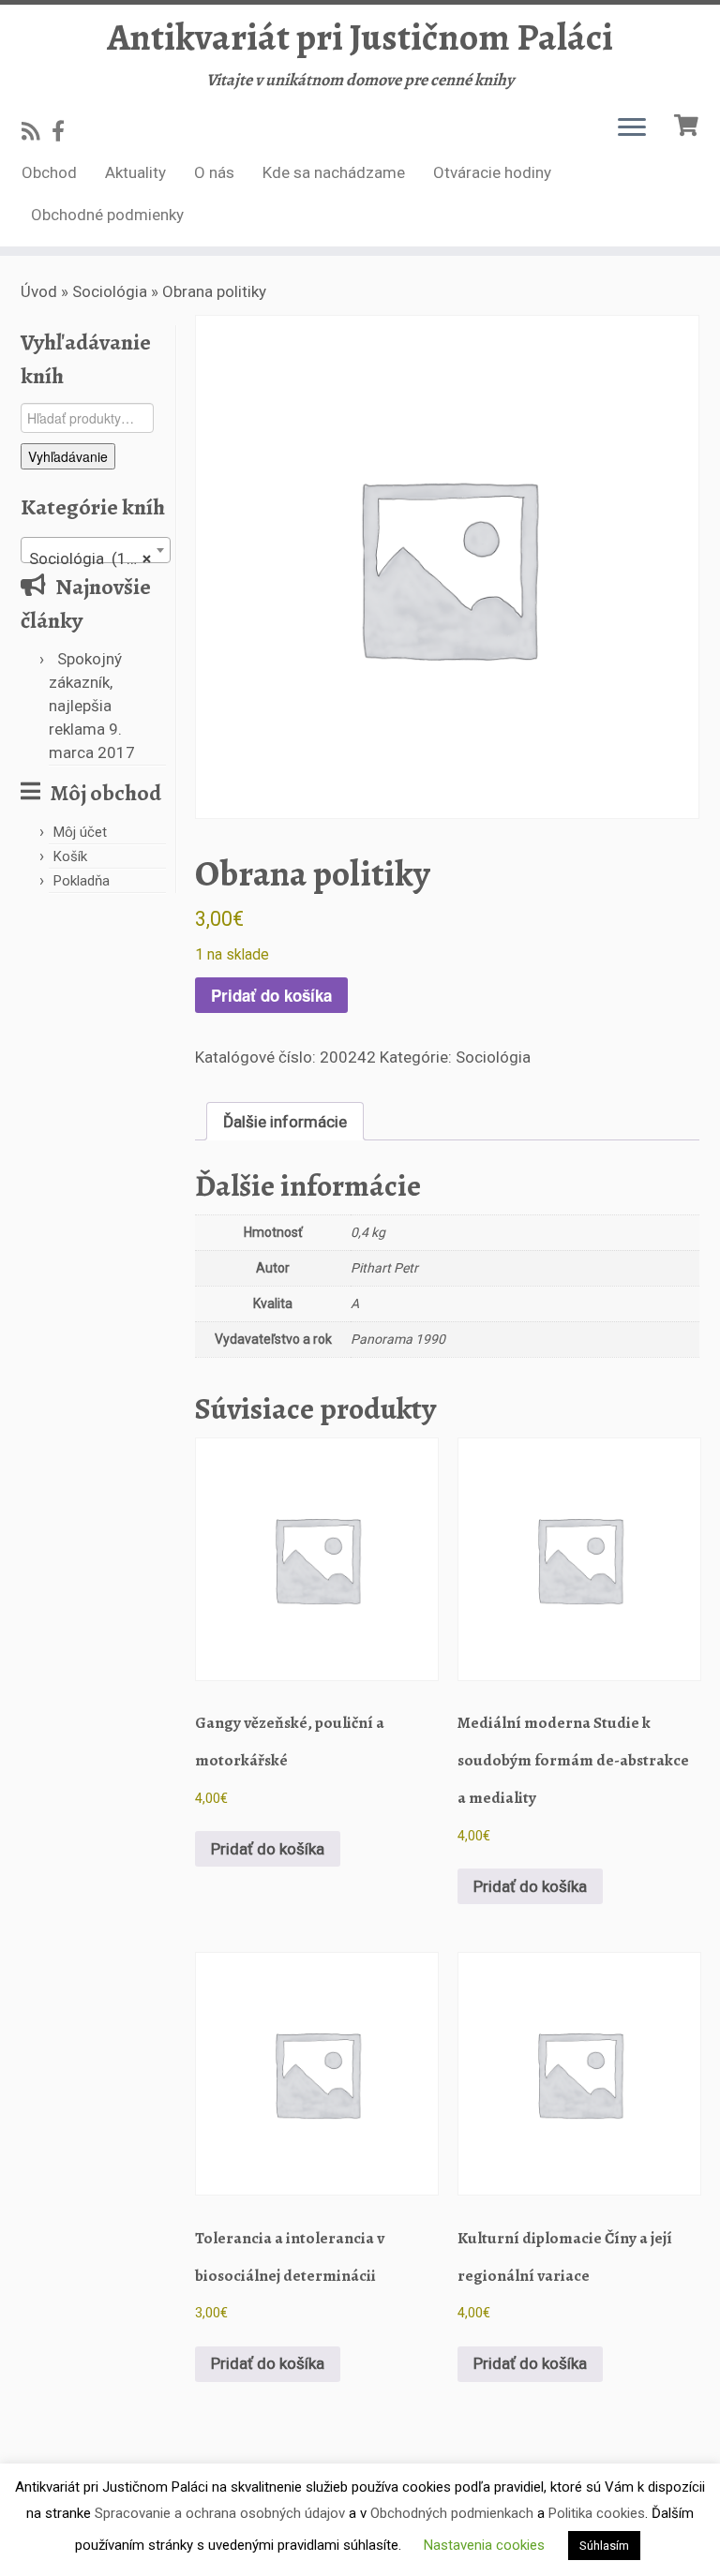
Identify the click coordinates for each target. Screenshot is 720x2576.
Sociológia (110, 291)
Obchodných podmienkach (452, 2513)
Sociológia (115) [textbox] (90, 558)
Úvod (39, 291)
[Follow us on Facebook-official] (64, 131)
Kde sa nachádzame (334, 172)
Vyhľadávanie (68, 456)
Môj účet (80, 832)
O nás (214, 172)
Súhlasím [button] (604, 2546)
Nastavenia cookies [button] (484, 2545)
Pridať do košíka (271, 995)
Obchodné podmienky (107, 215)
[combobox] (96, 550)
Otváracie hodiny (492, 172)
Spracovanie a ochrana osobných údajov (220, 2513)
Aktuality (135, 172)
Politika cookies (597, 2513)
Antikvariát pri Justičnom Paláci (360, 37)
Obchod (49, 172)
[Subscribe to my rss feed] (37, 131)
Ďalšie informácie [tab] (285, 1122)
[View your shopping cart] (689, 123)
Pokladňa (82, 881)
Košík (70, 856)
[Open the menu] (632, 128)
